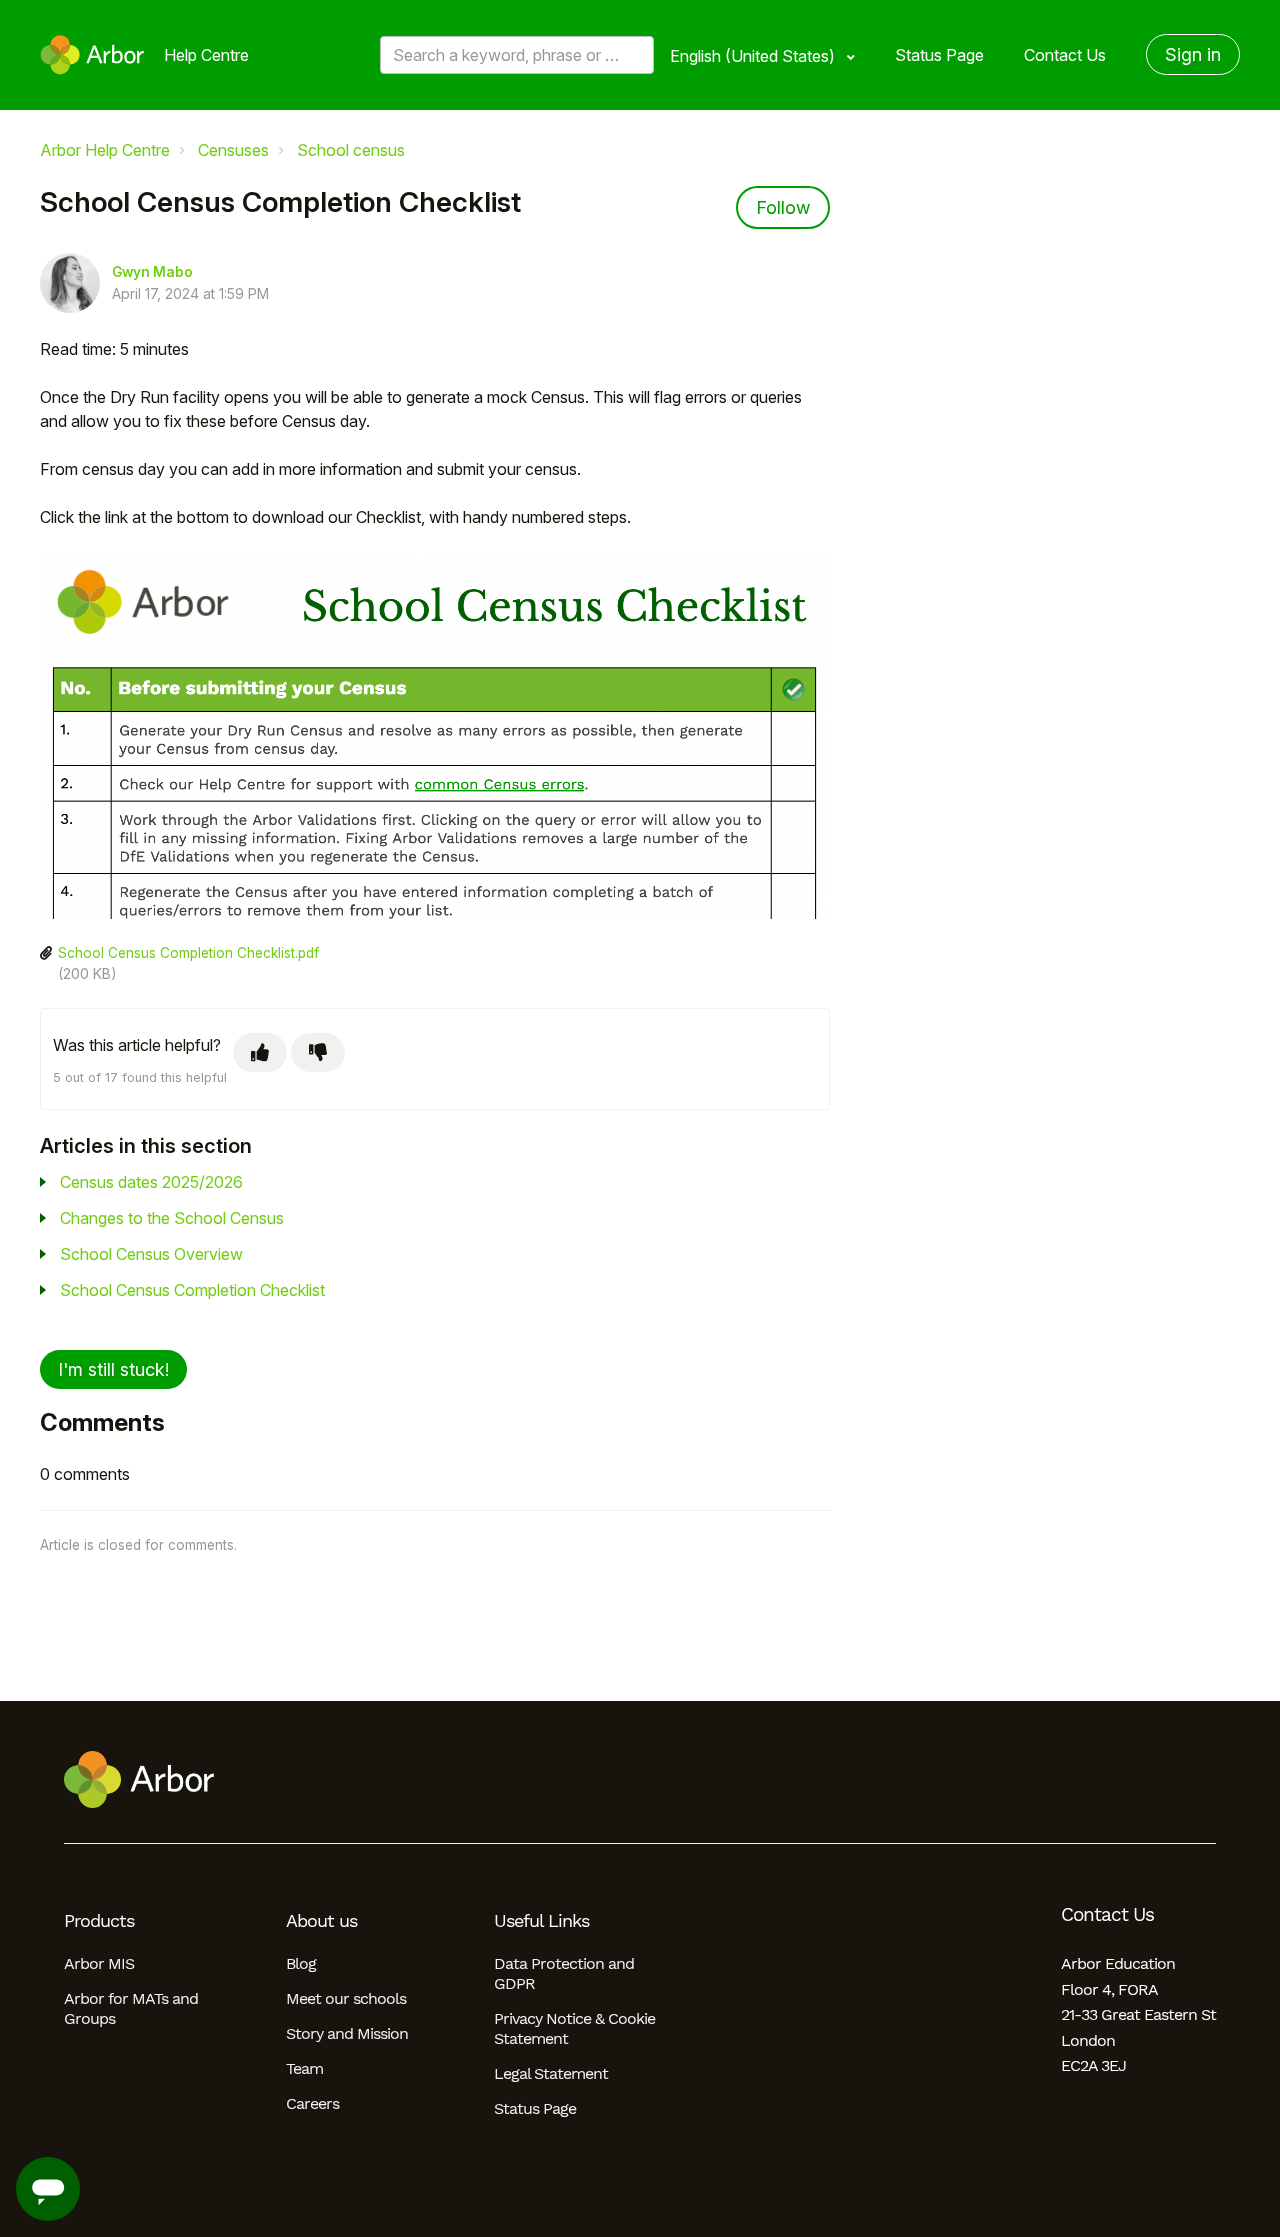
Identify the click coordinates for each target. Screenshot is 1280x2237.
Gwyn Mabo (152, 272)
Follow (783, 207)
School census (351, 150)
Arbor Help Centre (105, 150)
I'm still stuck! (113, 1369)
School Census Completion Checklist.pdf (188, 953)
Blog (301, 1963)
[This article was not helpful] (318, 1052)
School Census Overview (151, 1254)
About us (321, 1921)
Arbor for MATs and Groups (131, 2008)
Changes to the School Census (172, 1218)
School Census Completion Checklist (192, 1290)
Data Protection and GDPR (564, 1973)
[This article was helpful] (260, 1052)
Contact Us (1065, 55)
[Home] (92, 55)
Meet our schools (346, 1998)
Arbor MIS (99, 1963)
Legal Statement (551, 2073)
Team (304, 2068)
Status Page (939, 55)
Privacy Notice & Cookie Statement (574, 2028)
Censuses (233, 150)
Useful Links (541, 1921)
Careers (312, 2103)
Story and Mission (347, 2033)
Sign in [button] (1193, 54)
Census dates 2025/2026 (151, 1182)
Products (99, 1921)
